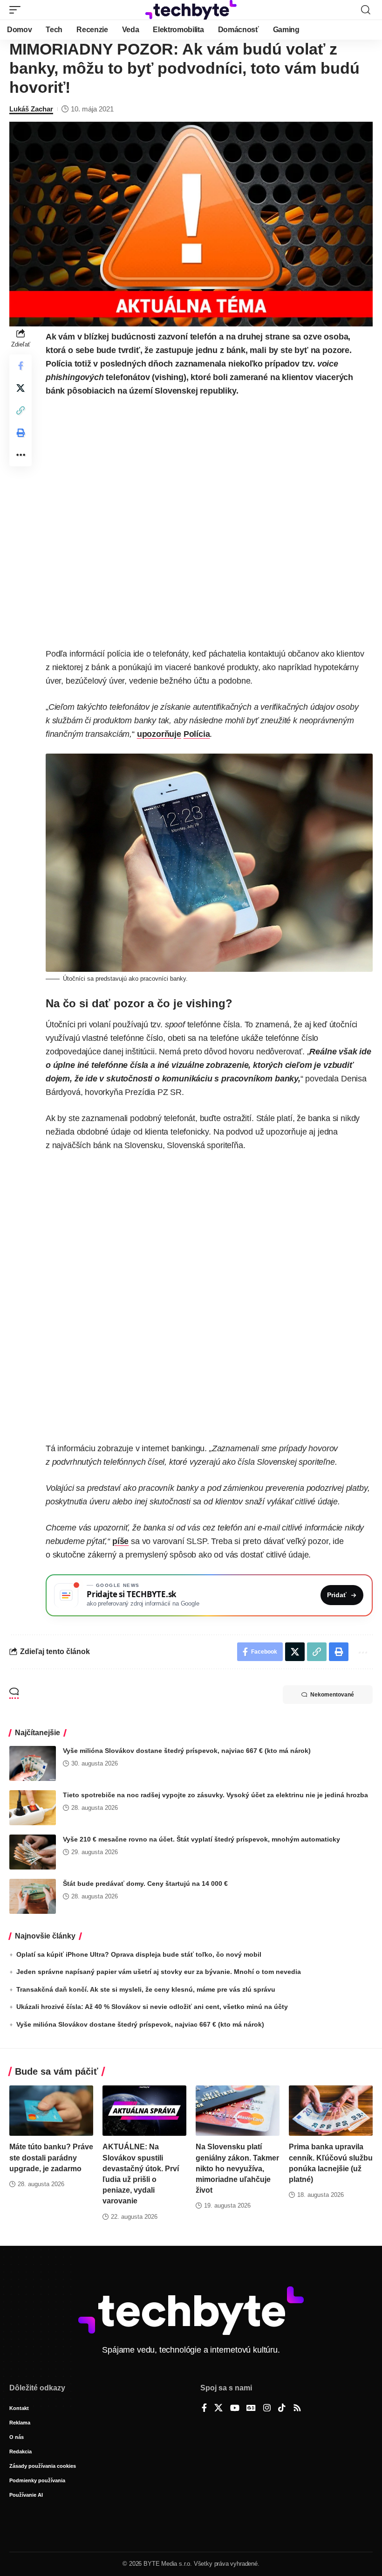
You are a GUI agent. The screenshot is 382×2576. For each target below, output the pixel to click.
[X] (218, 2409)
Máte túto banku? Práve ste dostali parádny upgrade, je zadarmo (51, 2157)
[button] (17, 10)
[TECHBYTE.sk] (191, 10)
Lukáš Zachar (31, 109)
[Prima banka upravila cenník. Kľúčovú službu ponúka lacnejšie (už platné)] (331, 2111)
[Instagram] (267, 2409)
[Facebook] (204, 2409)
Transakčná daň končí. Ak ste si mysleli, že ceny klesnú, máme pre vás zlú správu (146, 1989)
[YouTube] (235, 2409)
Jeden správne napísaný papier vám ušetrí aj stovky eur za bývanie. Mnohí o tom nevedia (159, 1972)
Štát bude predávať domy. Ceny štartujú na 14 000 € (145, 1884)
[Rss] (297, 2409)
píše (120, 1541)
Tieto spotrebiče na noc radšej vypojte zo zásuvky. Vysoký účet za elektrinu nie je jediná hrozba (215, 1795)
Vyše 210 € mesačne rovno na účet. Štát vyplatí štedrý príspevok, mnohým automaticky (201, 1839)
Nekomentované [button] (332, 1695)
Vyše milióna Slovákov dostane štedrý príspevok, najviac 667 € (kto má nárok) (187, 1751)
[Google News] (251, 2409)
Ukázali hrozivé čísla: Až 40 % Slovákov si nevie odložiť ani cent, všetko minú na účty (152, 2007)
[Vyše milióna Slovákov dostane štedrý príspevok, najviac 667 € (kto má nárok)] (33, 1763)
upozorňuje (159, 734)
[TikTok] (282, 2409)
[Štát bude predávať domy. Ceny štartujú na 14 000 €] (33, 1896)
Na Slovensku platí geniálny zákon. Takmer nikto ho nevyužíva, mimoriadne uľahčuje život (237, 2168)
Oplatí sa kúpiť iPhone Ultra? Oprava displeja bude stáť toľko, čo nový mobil (139, 1954)
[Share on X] (20, 388)
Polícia (197, 734)
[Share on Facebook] (20, 366)
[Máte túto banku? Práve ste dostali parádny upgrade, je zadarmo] (51, 2111)
